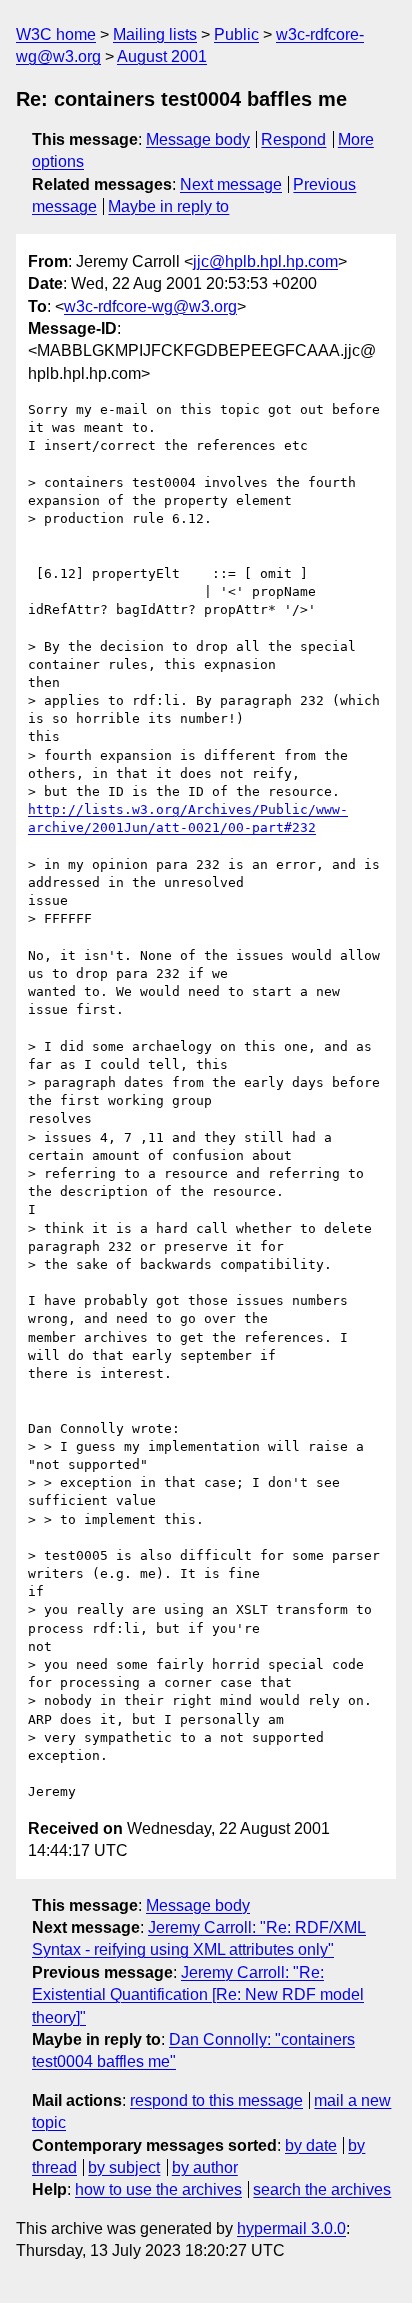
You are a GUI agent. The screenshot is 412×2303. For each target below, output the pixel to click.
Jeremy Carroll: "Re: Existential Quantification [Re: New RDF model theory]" (198, 1995)
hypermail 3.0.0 (291, 2228)
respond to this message (216, 2100)
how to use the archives (158, 2189)
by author (205, 2167)
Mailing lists (155, 34)
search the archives (322, 2189)
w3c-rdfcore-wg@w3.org (150, 306)
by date (311, 2145)
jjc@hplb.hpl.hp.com (265, 261)
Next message (231, 184)
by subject (124, 2167)
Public (236, 34)
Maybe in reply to (168, 206)
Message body (198, 139)
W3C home (56, 34)
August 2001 (162, 56)
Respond (293, 139)
